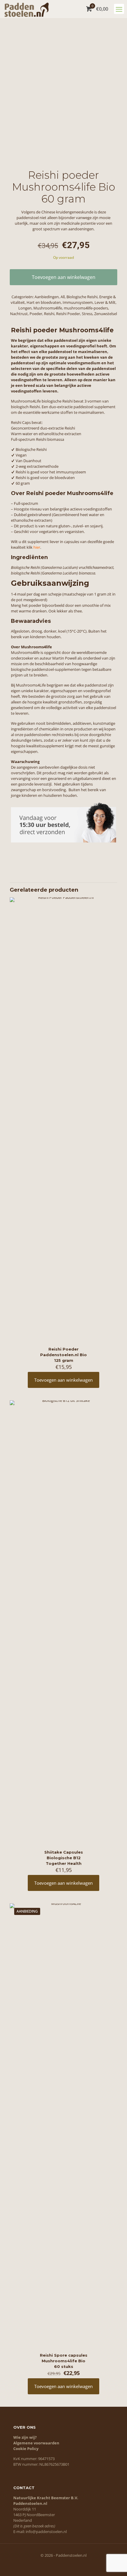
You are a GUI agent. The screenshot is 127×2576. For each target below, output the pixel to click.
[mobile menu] (119, 9)
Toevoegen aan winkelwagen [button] (63, 1380)
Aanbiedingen (47, 297)
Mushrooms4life (48, 308)
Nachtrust (19, 314)
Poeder (36, 314)
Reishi (49, 314)
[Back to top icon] (115, 2564)
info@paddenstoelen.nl (46, 2532)
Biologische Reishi (82, 297)
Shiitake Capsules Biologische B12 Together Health (64, 1858)
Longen (25, 308)
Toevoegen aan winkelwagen (64, 277)
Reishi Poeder (68, 314)
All (63, 297)
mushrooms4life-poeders (86, 308)
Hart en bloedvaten (44, 302)
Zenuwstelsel (106, 314)
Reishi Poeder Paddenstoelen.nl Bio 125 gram (63, 1355)
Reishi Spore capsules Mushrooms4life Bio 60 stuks (64, 2361)
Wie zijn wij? (25, 2437)
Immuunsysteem (78, 302)
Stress (87, 314)
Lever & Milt (105, 302)
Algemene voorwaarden (36, 2443)
